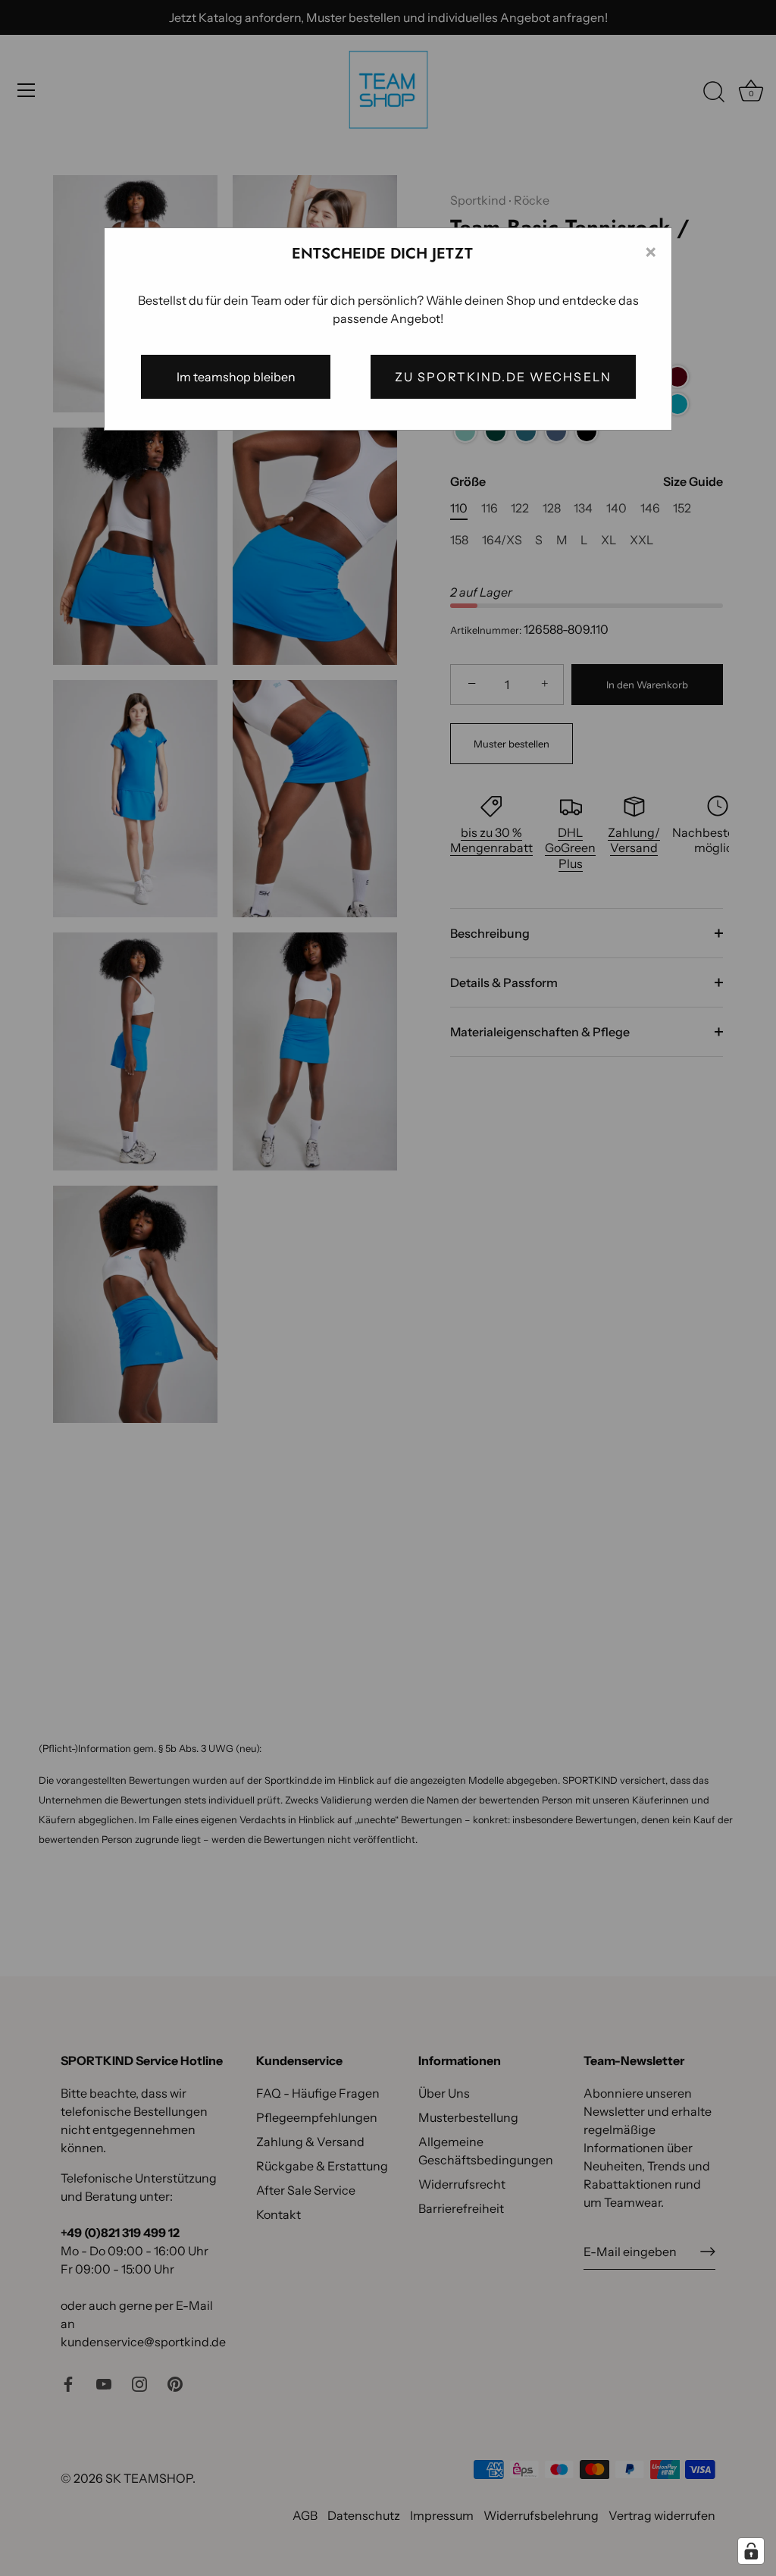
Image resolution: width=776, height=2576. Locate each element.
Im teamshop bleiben (236, 377)
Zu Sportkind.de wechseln (503, 377)
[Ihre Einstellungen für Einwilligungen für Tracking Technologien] (751, 2551)
